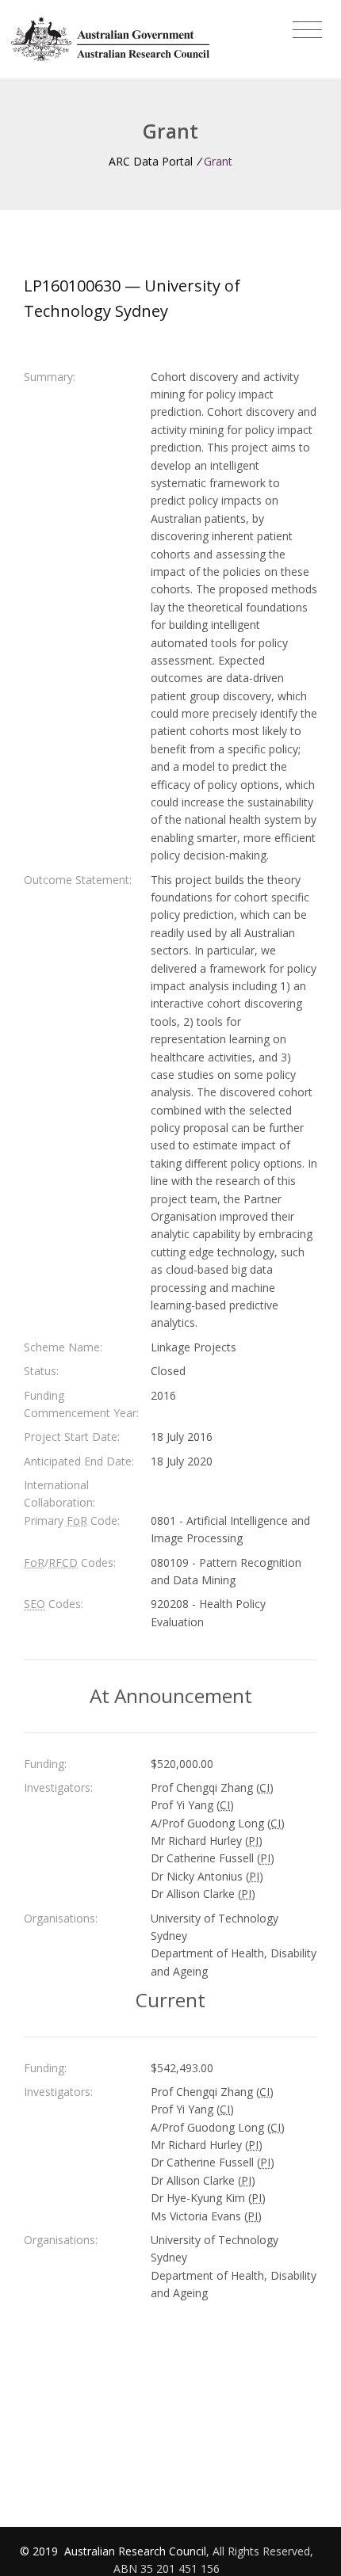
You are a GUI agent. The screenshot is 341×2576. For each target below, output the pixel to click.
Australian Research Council (135, 2551)
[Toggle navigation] (307, 30)
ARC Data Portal (151, 161)
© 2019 (40, 2551)
